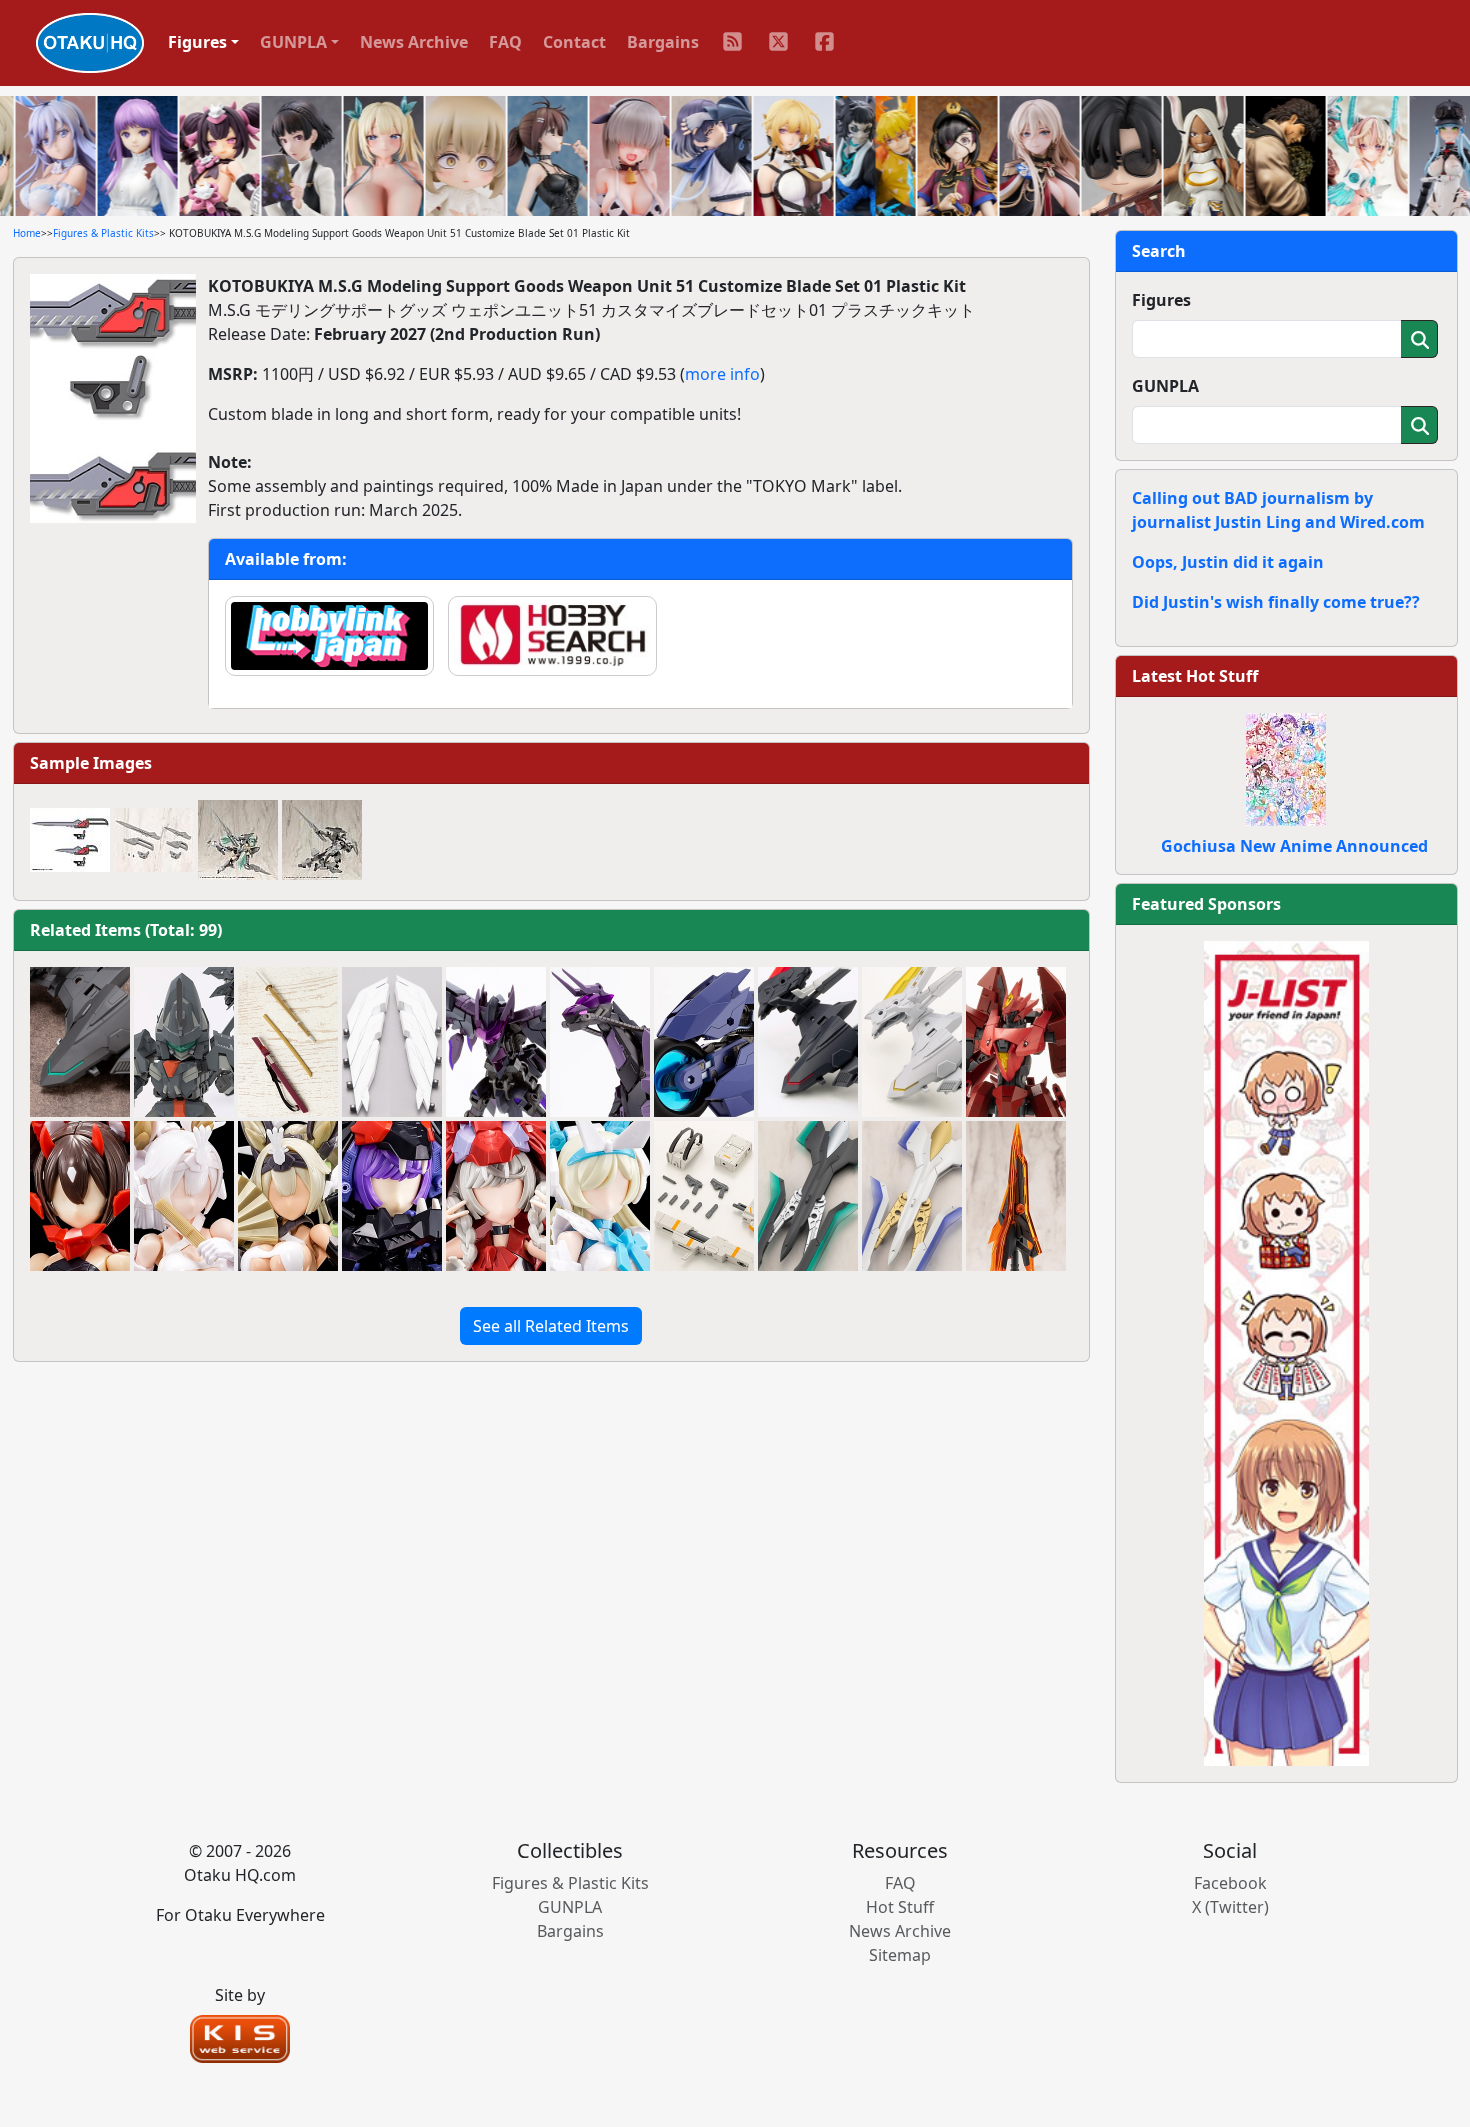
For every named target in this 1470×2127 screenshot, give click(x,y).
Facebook (1230, 1883)
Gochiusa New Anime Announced (1294, 846)
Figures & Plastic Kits (103, 233)
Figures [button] (197, 42)
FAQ (505, 42)
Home (27, 233)
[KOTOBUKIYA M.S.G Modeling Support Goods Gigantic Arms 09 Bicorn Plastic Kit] (600, 1042)
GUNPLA (1165, 386)
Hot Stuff (900, 1907)
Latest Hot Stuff (1195, 676)
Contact (574, 42)
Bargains (663, 42)
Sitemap (900, 1955)
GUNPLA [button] (293, 42)
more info (722, 374)
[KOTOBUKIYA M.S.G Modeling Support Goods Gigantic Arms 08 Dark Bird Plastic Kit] (496, 1042)
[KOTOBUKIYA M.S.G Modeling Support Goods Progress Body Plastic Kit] (184, 1042)
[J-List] (1286, 1352)
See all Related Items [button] (551, 1326)
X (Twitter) (1230, 1907)
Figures (1161, 300)
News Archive (414, 42)
